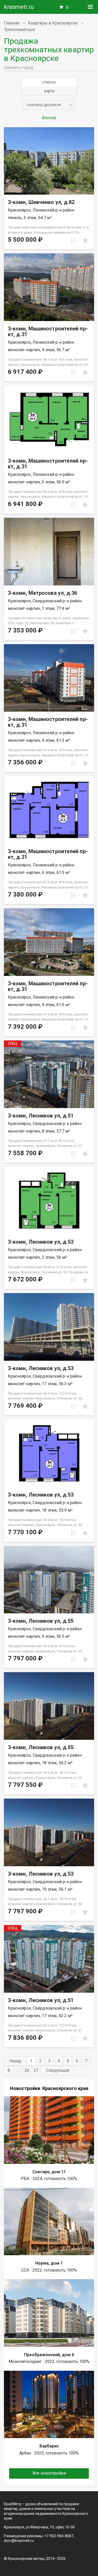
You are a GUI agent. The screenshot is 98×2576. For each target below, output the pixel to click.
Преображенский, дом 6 (49, 2355)
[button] (49, 105)
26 (27, 2070)
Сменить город (19, 68)
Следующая (58, 2070)
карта (49, 91)
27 (36, 2070)
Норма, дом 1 (49, 2263)
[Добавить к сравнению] (74, 240)
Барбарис (49, 2446)
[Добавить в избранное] (85, 240)
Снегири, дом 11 (49, 2172)
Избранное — (67, 7)
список (49, 82)
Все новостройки (49, 2473)
